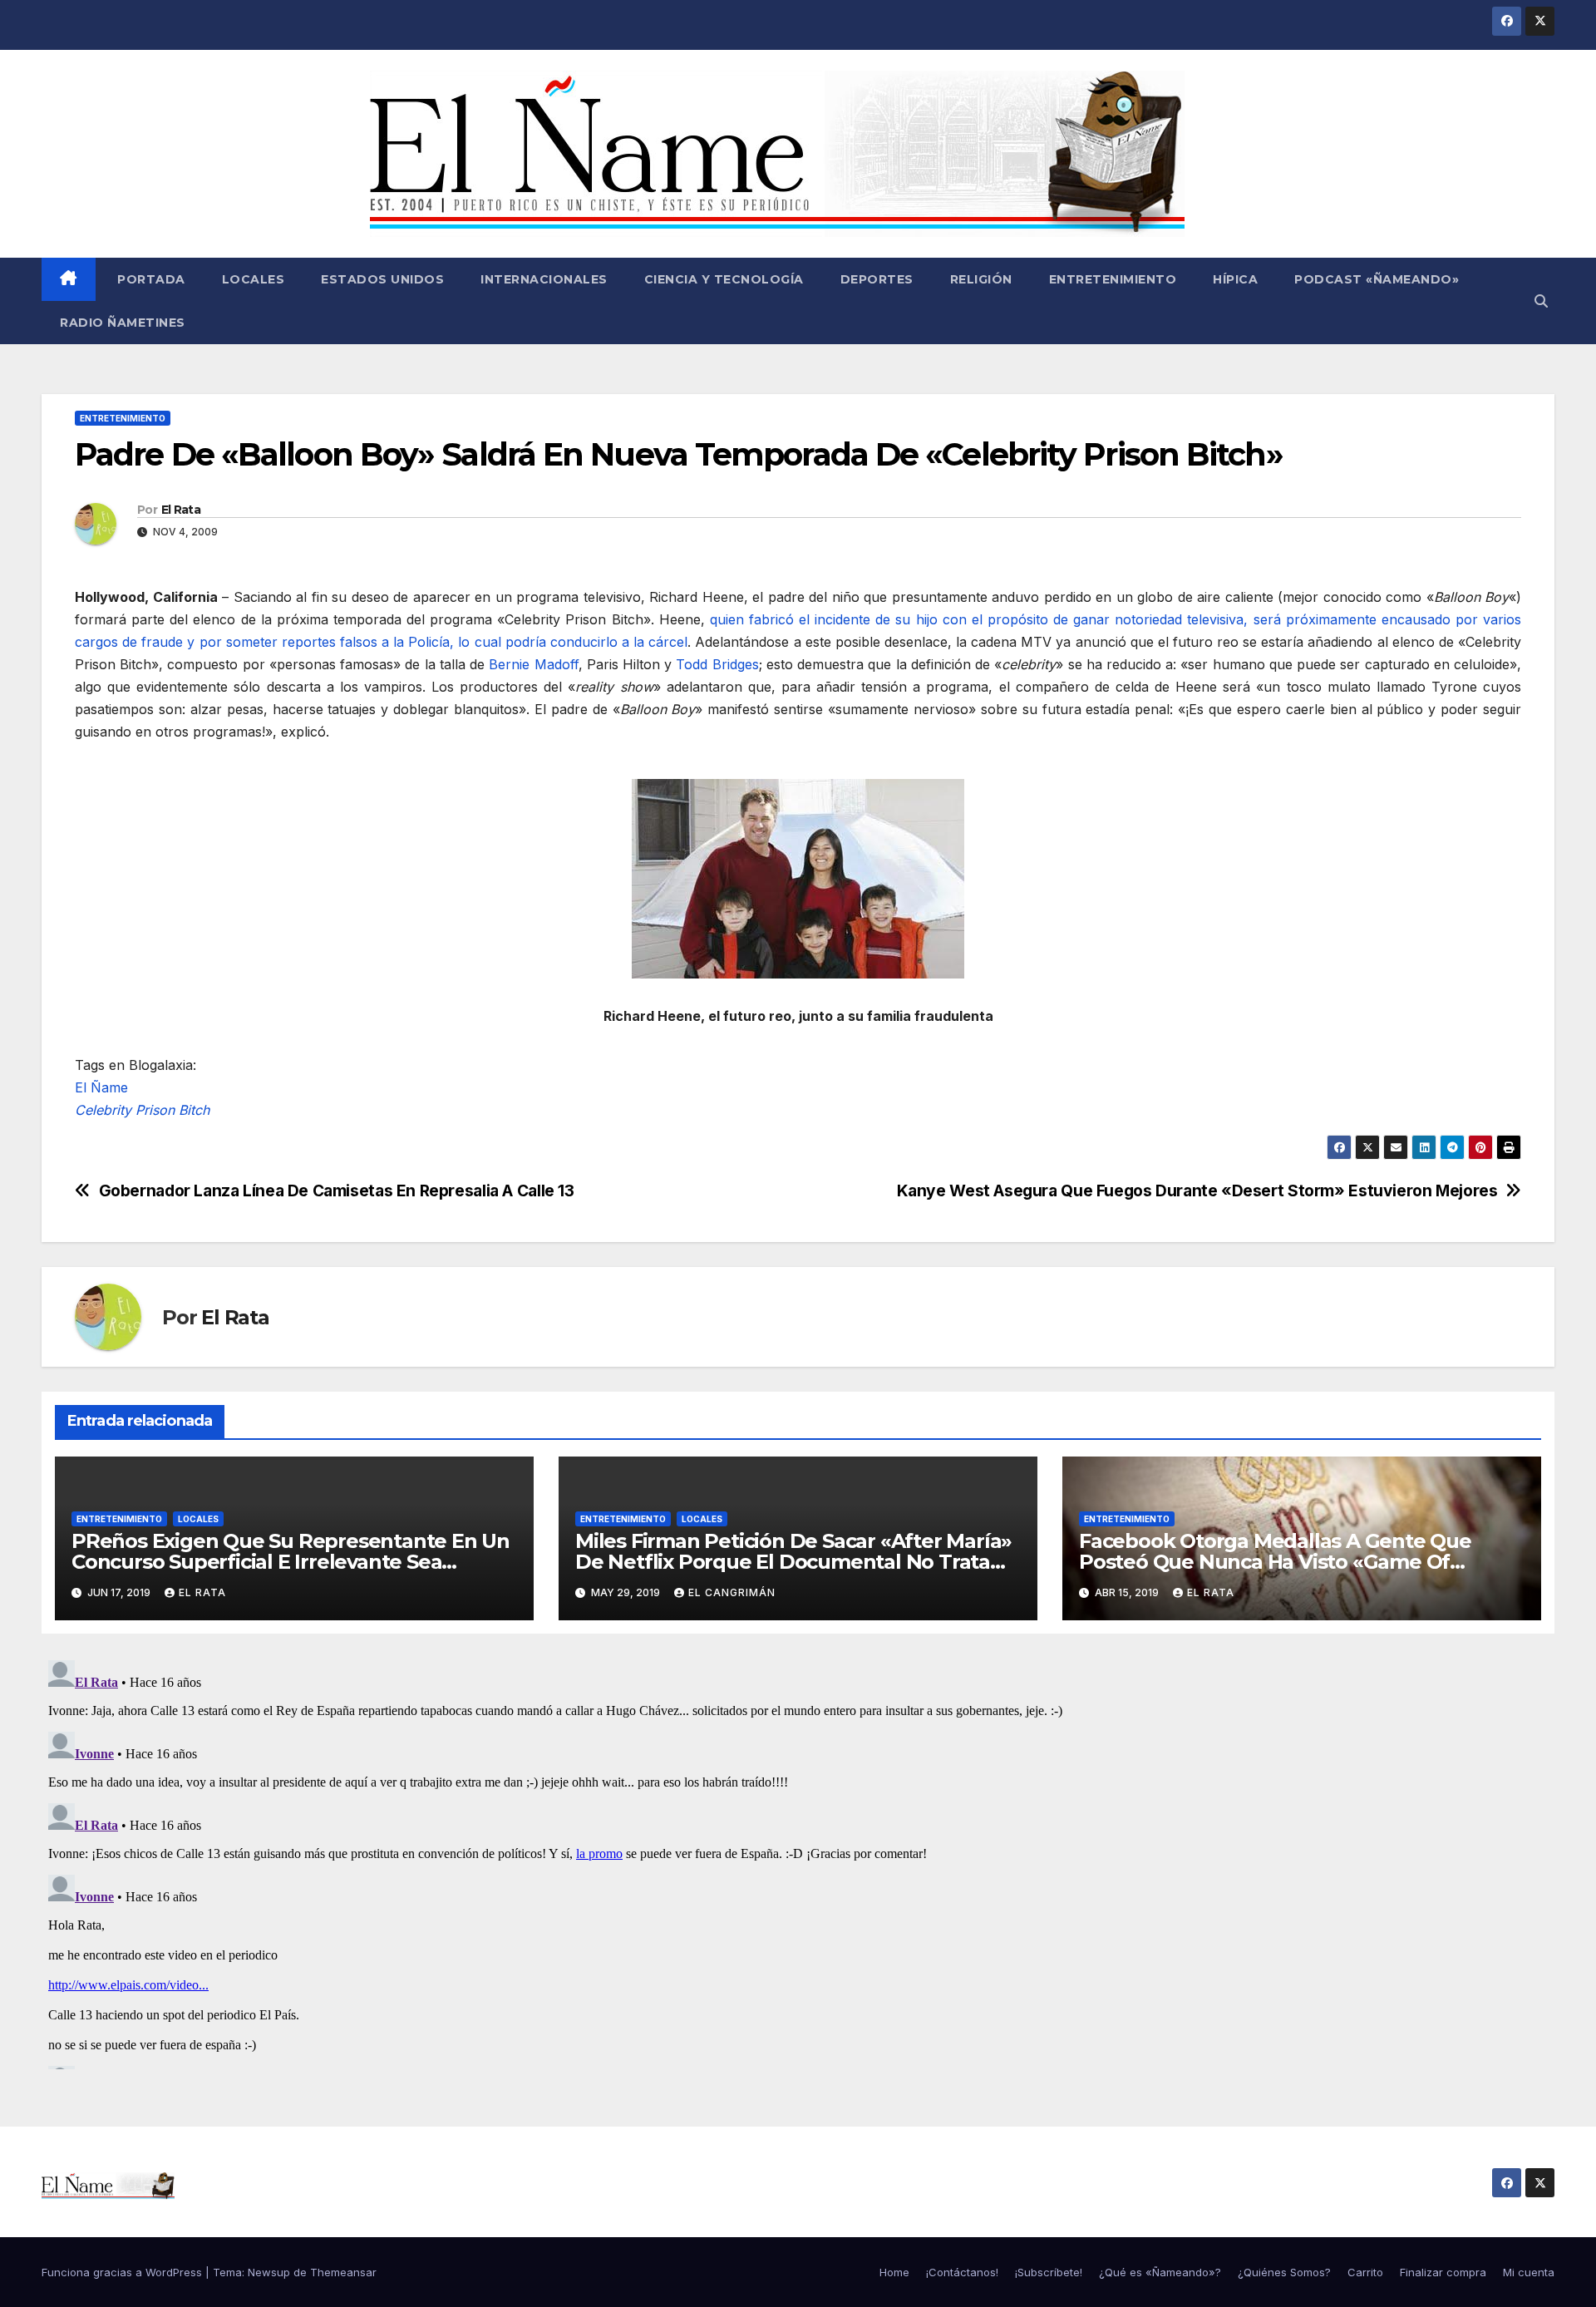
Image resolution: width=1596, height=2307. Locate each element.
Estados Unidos (382, 279)
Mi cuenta (1529, 2272)
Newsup (269, 2272)
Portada (150, 279)
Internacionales (544, 279)
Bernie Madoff (533, 664)
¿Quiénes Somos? (1284, 2272)
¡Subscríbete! (1049, 2272)
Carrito (1365, 2272)
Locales (254, 279)
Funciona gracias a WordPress (123, 2272)
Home (894, 2272)
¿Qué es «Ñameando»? (1160, 2272)
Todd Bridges (717, 664)
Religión (981, 279)
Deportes (877, 279)
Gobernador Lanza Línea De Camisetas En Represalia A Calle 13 (337, 1191)
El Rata (181, 510)
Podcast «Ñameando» (1377, 279)
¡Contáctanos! (962, 2272)
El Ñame (101, 1087)
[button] (1541, 301)
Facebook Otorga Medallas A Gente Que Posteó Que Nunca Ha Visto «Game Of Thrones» (1275, 1562)
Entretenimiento (1113, 279)
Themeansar (343, 2272)
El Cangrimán (732, 1592)
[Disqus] (798, 1861)
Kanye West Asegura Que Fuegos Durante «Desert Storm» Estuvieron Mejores (1197, 1191)
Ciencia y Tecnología (724, 279)
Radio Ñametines (123, 323)
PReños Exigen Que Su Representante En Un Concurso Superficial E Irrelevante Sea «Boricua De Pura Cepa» (291, 1562)
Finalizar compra (1443, 2272)
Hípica (1235, 279)
